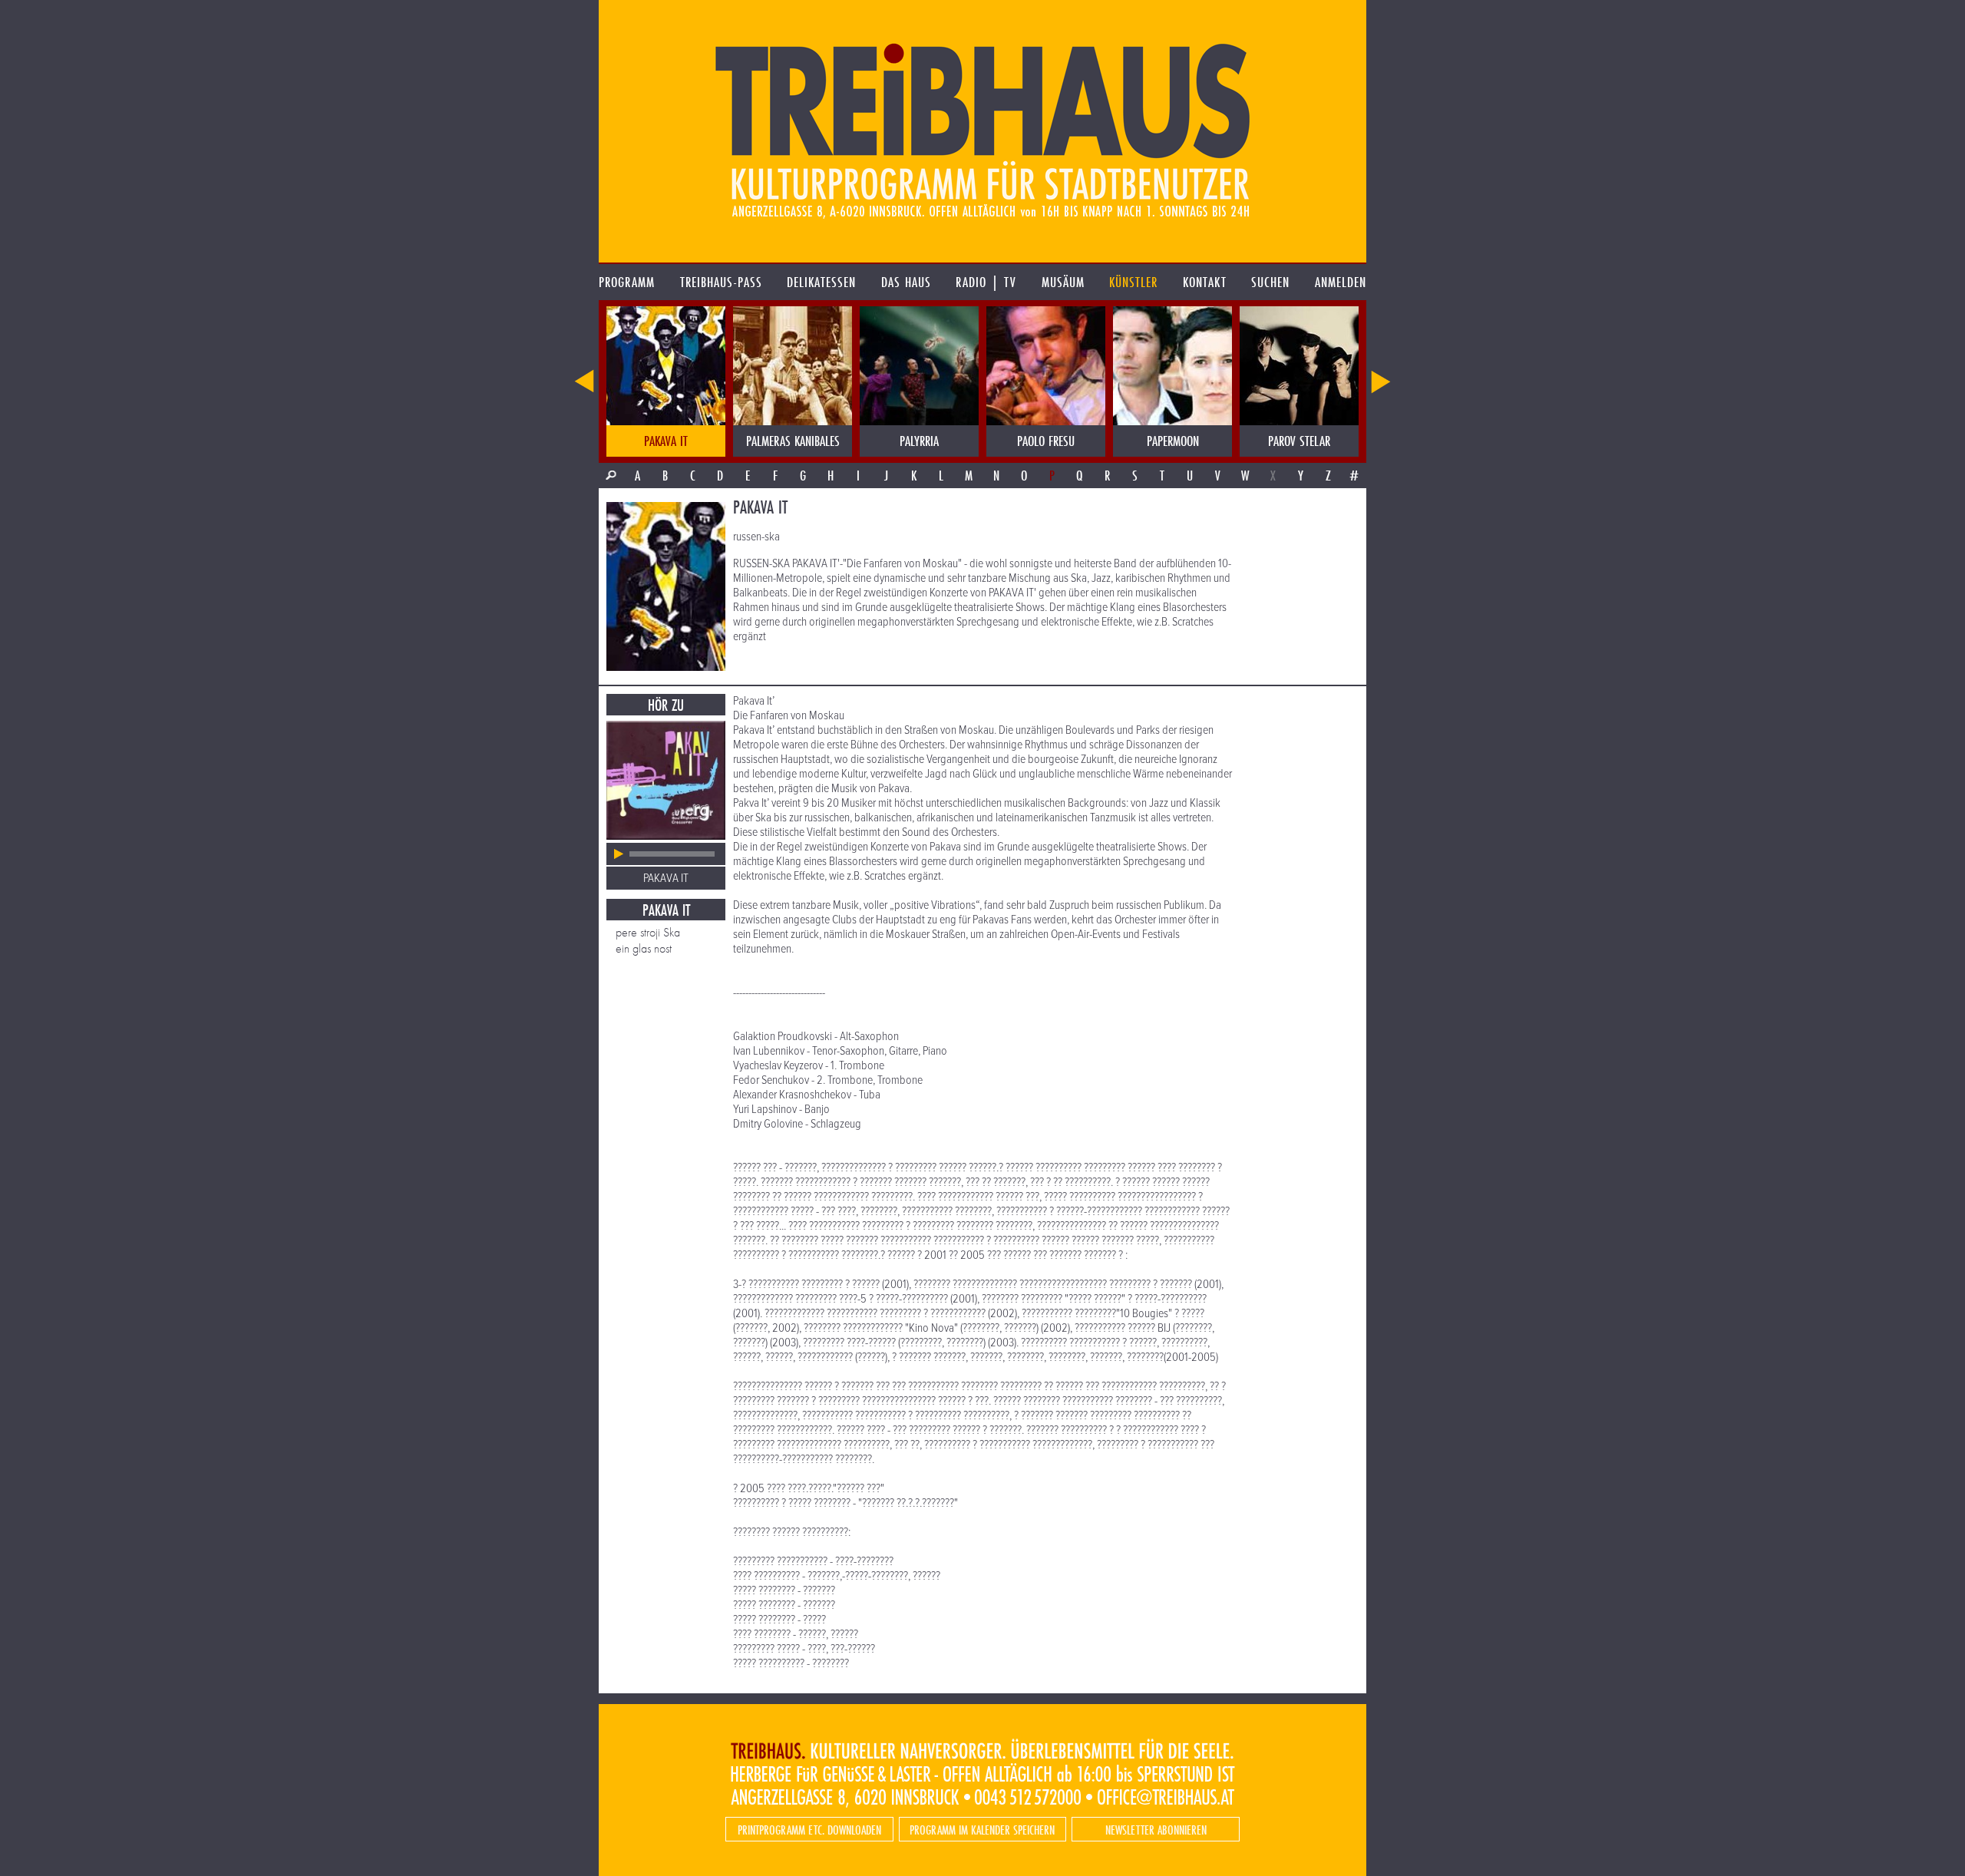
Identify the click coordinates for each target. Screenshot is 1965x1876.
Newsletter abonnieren (1156, 1830)
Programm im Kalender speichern (982, 1830)
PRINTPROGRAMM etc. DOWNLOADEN (809, 1830)
